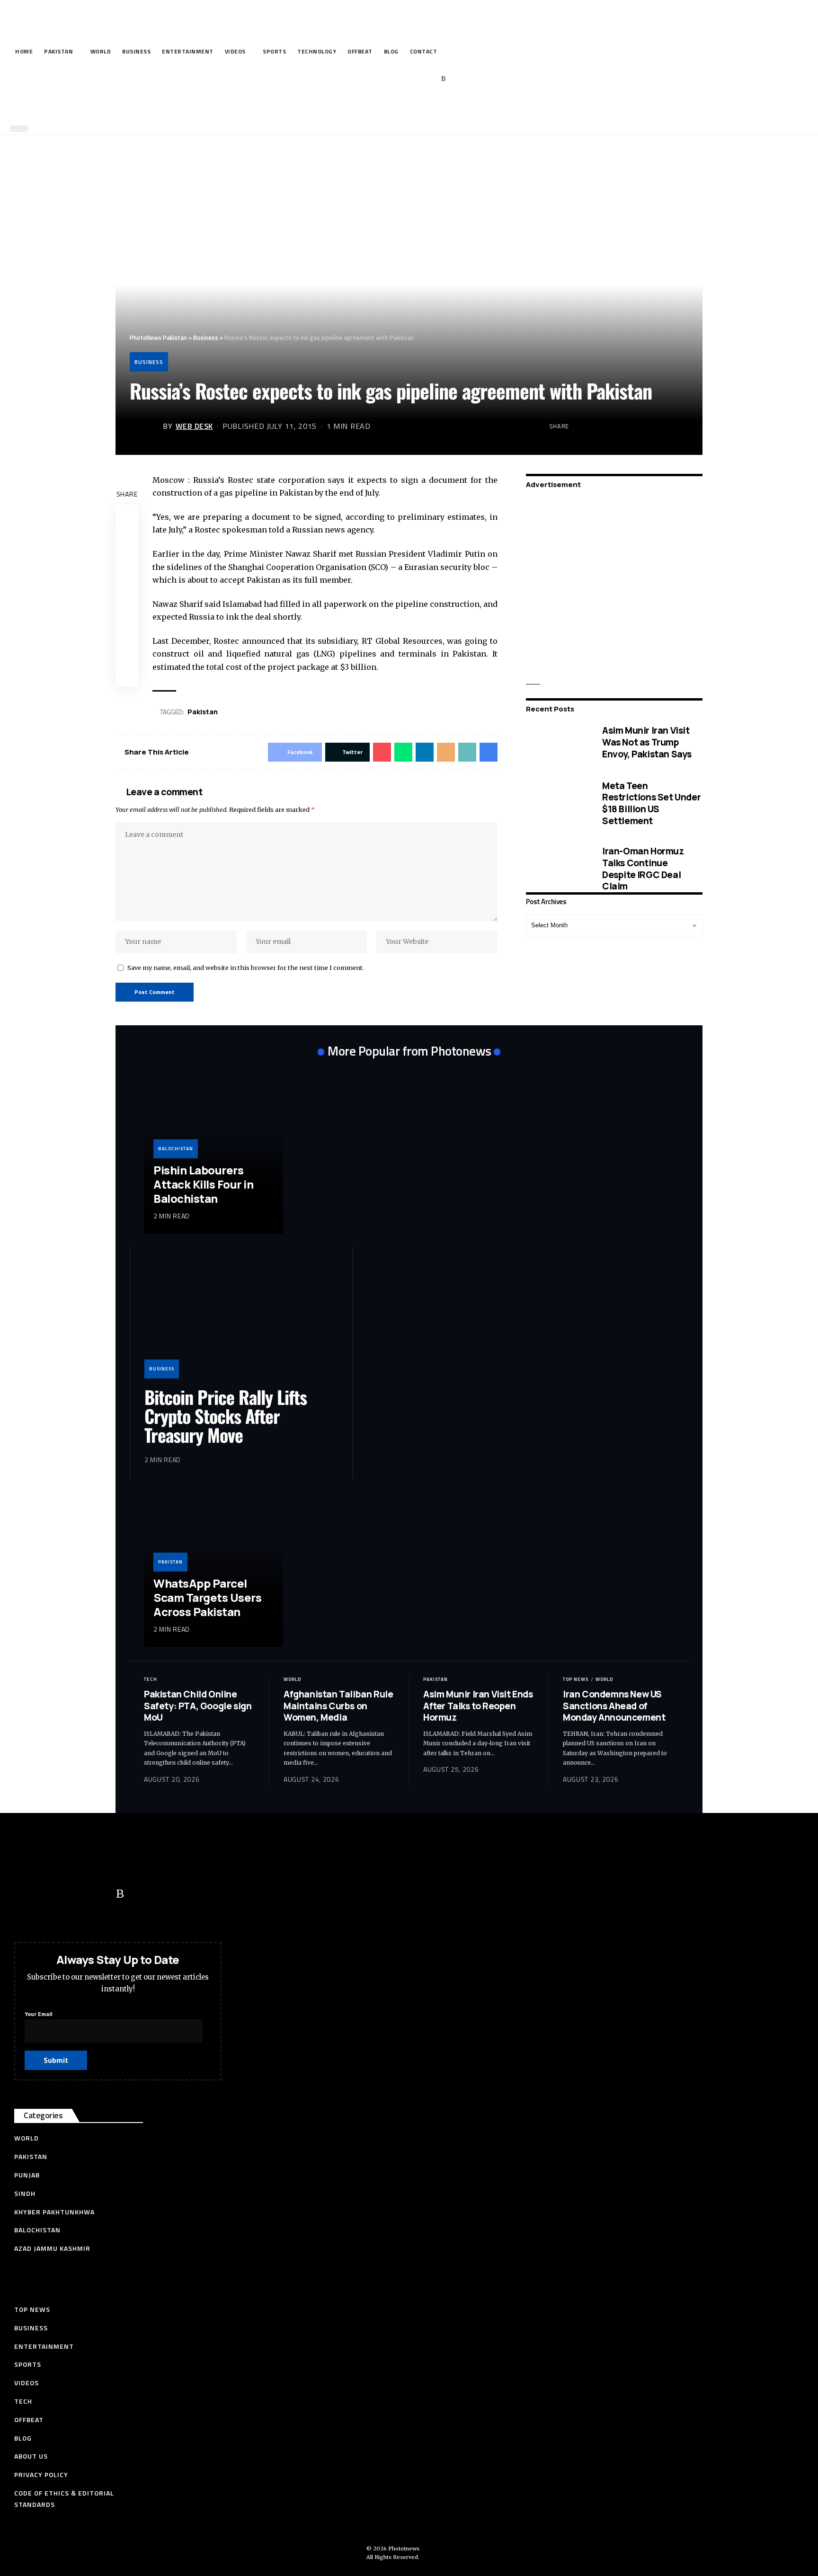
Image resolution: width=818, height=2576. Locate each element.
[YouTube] (400, 79)
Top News (576, 1679)
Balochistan (176, 1149)
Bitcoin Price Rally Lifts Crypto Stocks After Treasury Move (226, 1416)
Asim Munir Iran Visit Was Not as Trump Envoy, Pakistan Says (647, 742)
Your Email (38, 2014)
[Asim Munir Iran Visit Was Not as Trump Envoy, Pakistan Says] (557, 742)
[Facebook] (370, 79)
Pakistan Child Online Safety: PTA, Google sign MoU (198, 1706)
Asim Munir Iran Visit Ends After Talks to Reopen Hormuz (478, 1706)
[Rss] (443, 79)
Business (149, 362)
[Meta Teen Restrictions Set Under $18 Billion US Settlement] (557, 803)
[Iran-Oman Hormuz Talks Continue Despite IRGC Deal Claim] (557, 869)
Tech (151, 1679)
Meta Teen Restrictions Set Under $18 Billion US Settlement (651, 803)
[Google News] (414, 79)
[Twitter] (385, 79)
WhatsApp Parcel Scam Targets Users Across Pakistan (207, 1597)
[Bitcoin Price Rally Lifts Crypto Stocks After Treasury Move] (241, 1320)
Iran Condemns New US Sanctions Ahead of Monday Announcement (614, 1706)
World (292, 1679)
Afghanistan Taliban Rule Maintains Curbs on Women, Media (338, 1706)
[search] (407, 108)
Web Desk (194, 426)
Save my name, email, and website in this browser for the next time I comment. (246, 968)
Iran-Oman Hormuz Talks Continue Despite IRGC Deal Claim (643, 869)
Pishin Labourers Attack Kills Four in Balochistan (203, 1184)
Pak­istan (203, 712)
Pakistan (170, 1562)
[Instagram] (429, 79)
